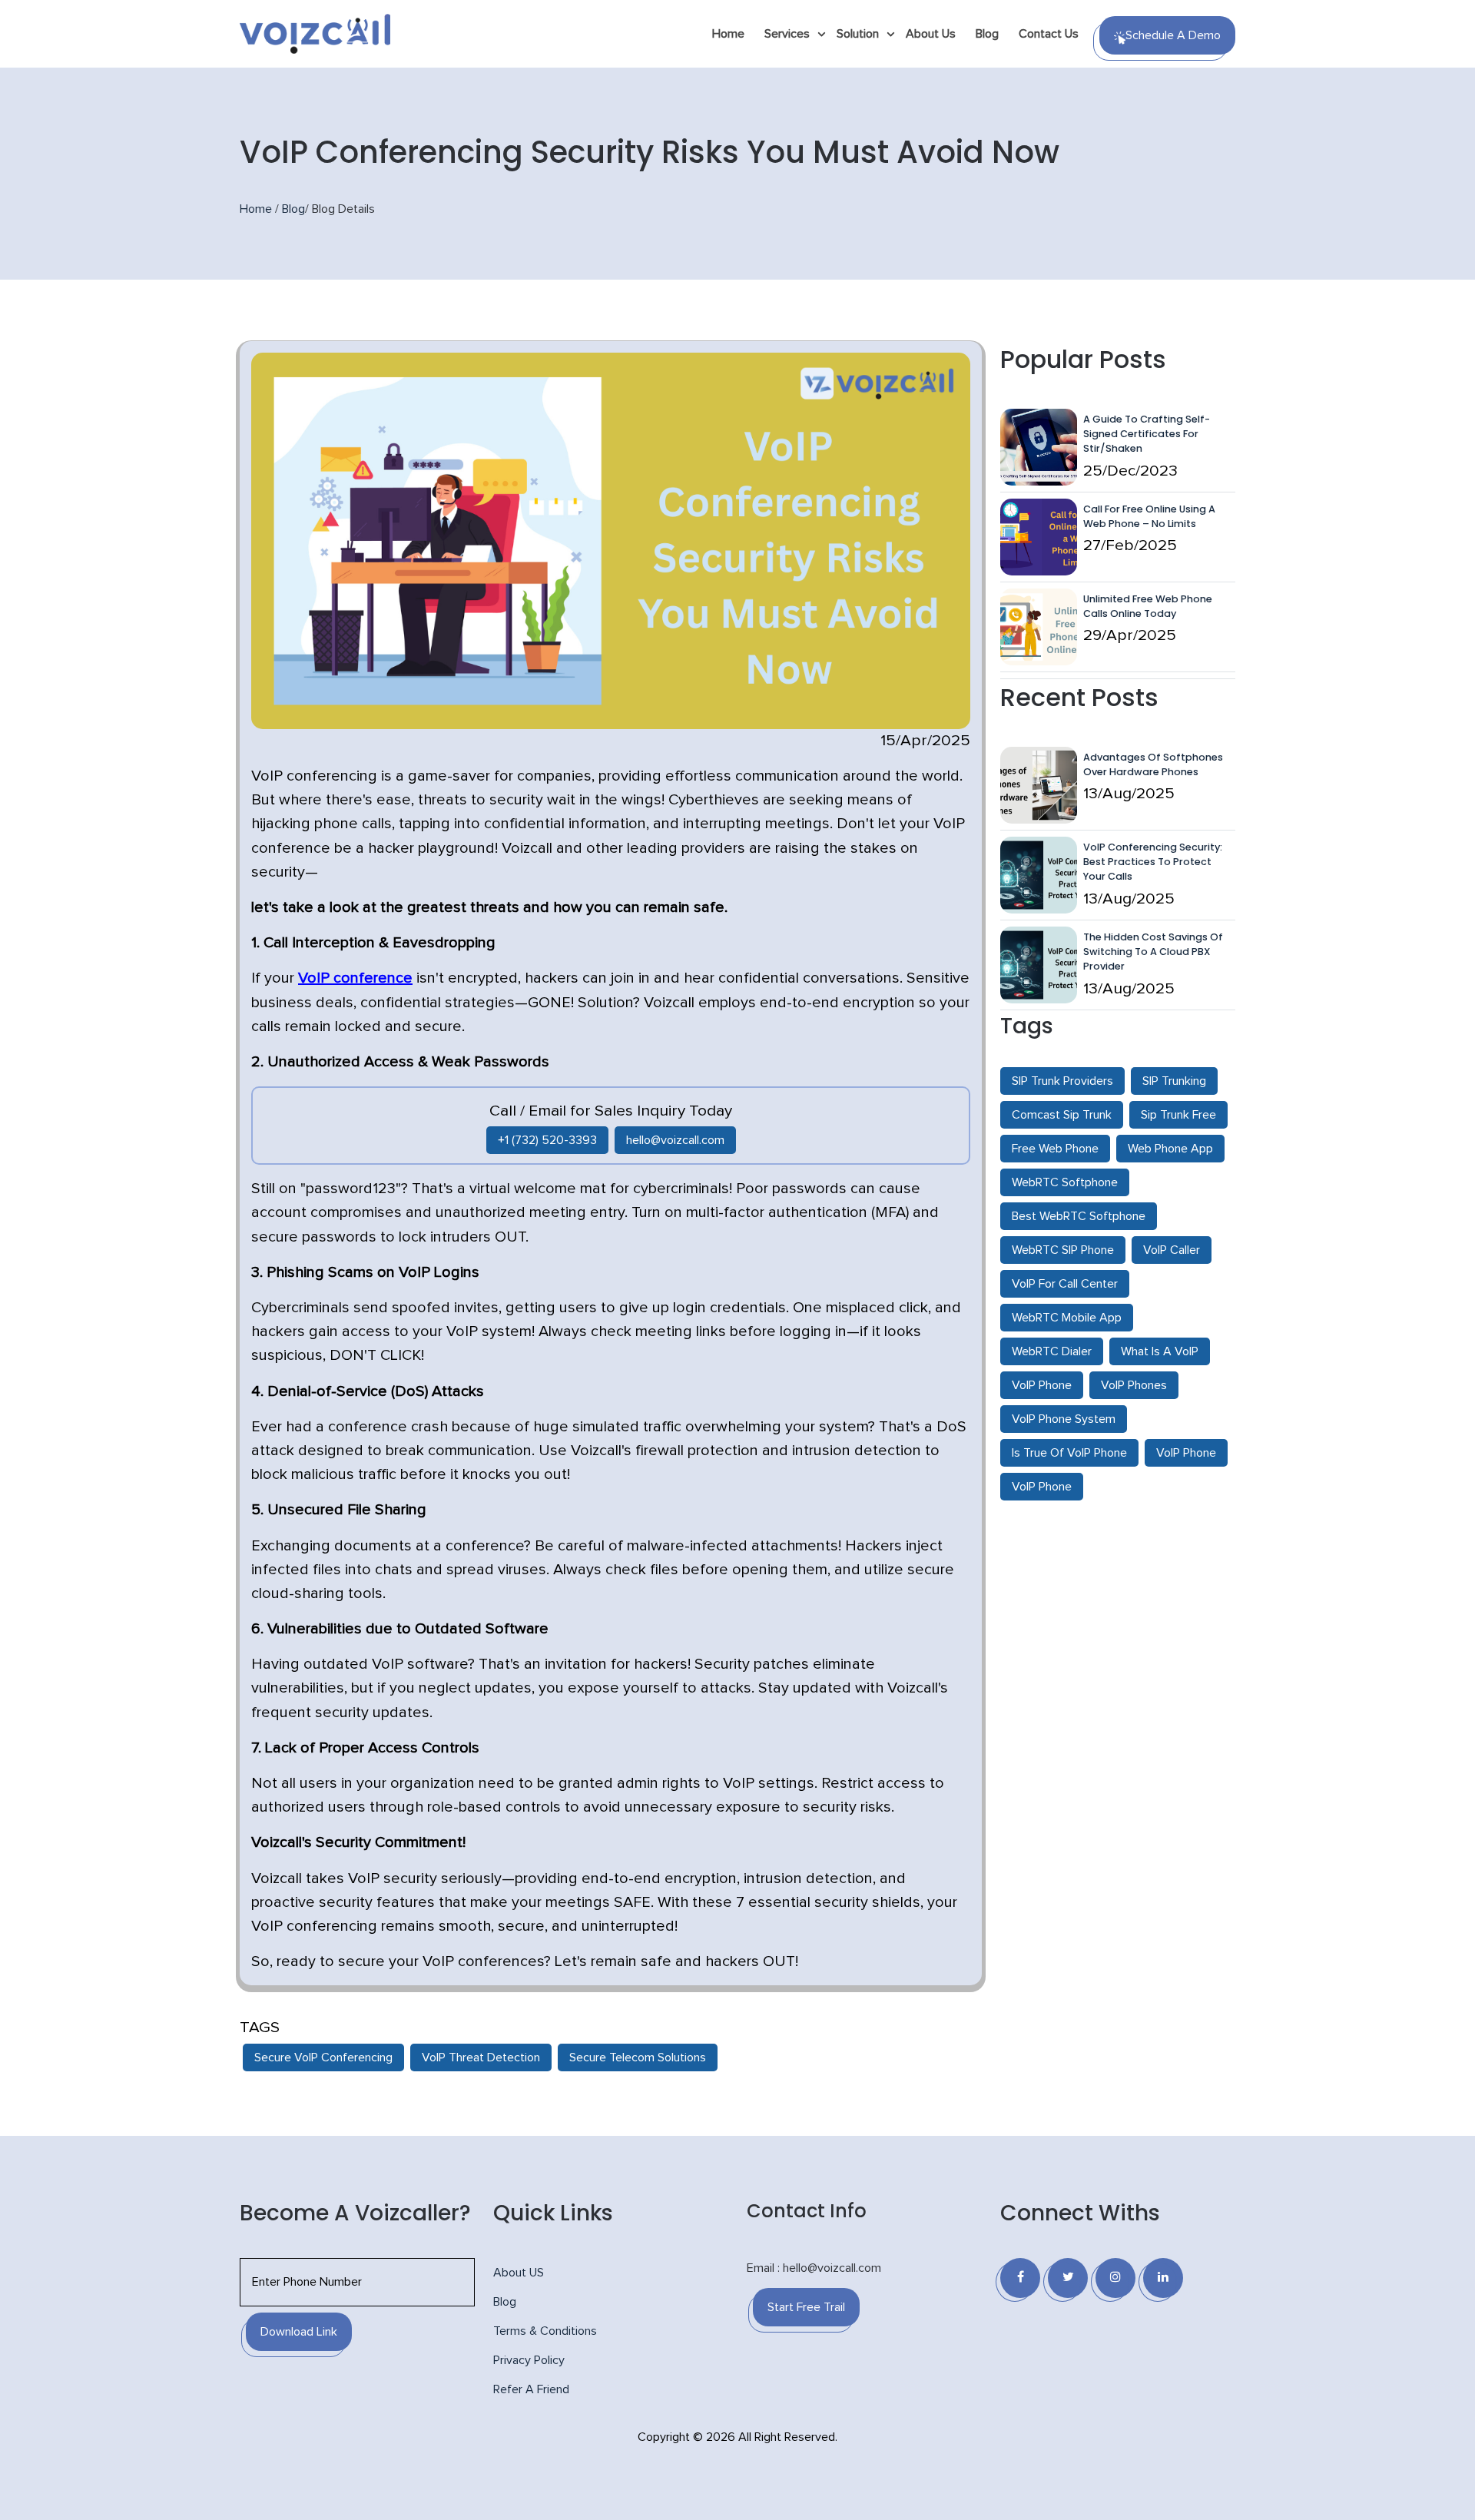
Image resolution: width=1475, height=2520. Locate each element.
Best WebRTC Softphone (1079, 1216)
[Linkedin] (1163, 2278)
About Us (931, 34)
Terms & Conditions (545, 2331)
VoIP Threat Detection (481, 2057)
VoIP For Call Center (1065, 1284)
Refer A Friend (531, 2389)
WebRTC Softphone (1065, 1182)
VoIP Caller (1172, 1250)
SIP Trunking (1174, 1081)
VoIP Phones (1134, 1385)
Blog (987, 34)
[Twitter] (1068, 2278)
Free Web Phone (1055, 1149)
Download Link (299, 2332)
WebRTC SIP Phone (1063, 1250)
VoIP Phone (1042, 1385)
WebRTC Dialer (1052, 1351)
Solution (858, 34)
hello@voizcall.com (675, 1140)
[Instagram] (1115, 2278)
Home (728, 34)
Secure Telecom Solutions (638, 2057)
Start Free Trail (806, 2307)
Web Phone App (1170, 1149)
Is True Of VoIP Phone (1069, 1453)
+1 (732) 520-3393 (547, 1140)
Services (787, 34)
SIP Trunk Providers (1062, 1081)
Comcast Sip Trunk (1062, 1115)
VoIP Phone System (1064, 1419)
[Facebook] (1020, 2278)
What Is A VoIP (1160, 1351)
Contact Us (1049, 34)
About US (519, 2273)
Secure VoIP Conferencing (323, 2057)
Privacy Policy (529, 2360)
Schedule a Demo (1173, 35)
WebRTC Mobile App (1067, 1318)
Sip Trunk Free (1178, 1115)
